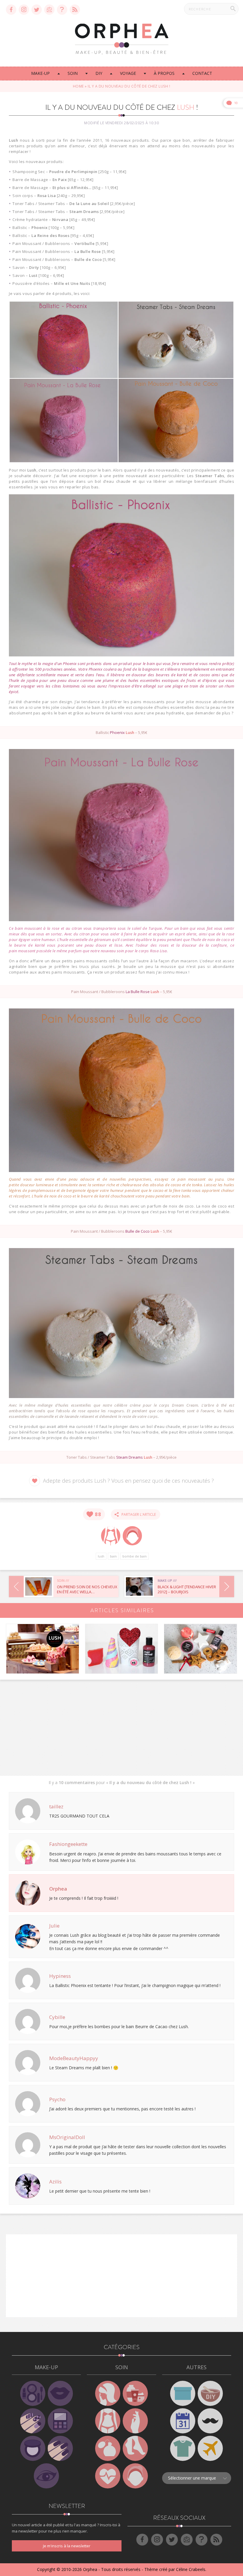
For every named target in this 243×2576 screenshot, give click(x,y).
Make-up (40, 73)
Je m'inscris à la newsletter (67, 2546)
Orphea (58, 1889)
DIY (99, 73)
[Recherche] (233, 9)
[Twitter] (37, 10)
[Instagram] (24, 10)
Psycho (57, 2099)
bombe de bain (135, 1556)
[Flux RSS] (75, 10)
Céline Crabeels (191, 2569)
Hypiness (60, 1976)
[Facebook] (11, 10)
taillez (56, 1806)
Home (78, 86)
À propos (164, 73)
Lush (101, 1556)
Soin (73, 73)
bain (113, 1556)
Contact (202, 73)
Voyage (128, 73)
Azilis (55, 2182)
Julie (54, 1926)
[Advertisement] (121, 1726)
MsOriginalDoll (67, 2137)
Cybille (57, 2017)
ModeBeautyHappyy (74, 2058)
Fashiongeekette (68, 1844)
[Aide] (62, 10)
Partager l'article (137, 1514)
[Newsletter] (49, 10)
